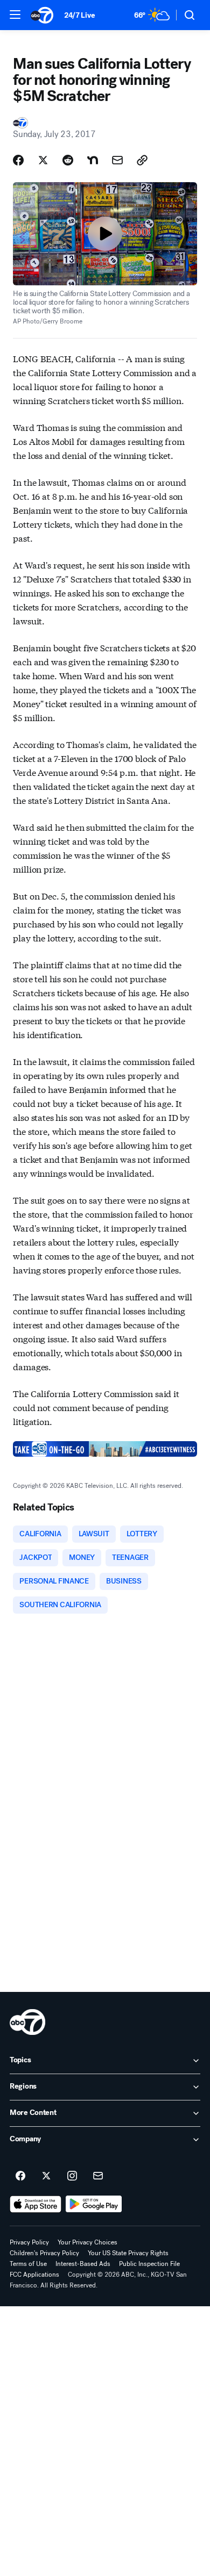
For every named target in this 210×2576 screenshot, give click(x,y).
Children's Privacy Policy (44, 2253)
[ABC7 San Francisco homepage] (42, 15)
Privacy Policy (29, 2242)
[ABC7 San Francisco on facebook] (20, 2176)
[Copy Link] (142, 160)
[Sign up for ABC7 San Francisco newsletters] (98, 2176)
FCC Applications (34, 2275)
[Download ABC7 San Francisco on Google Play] (94, 2204)
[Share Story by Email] (117, 160)
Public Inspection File (149, 2264)
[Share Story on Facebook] (18, 160)
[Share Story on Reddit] (68, 160)
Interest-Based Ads (83, 2264)
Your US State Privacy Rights (128, 2253)
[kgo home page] (27, 2022)
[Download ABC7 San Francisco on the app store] (36, 2204)
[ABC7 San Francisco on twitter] (46, 2176)
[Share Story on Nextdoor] (93, 160)
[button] (15, 15)
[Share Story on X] (43, 160)
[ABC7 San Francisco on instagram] (72, 2176)
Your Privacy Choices (87, 2242)
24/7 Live (79, 15)
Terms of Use (28, 2264)
